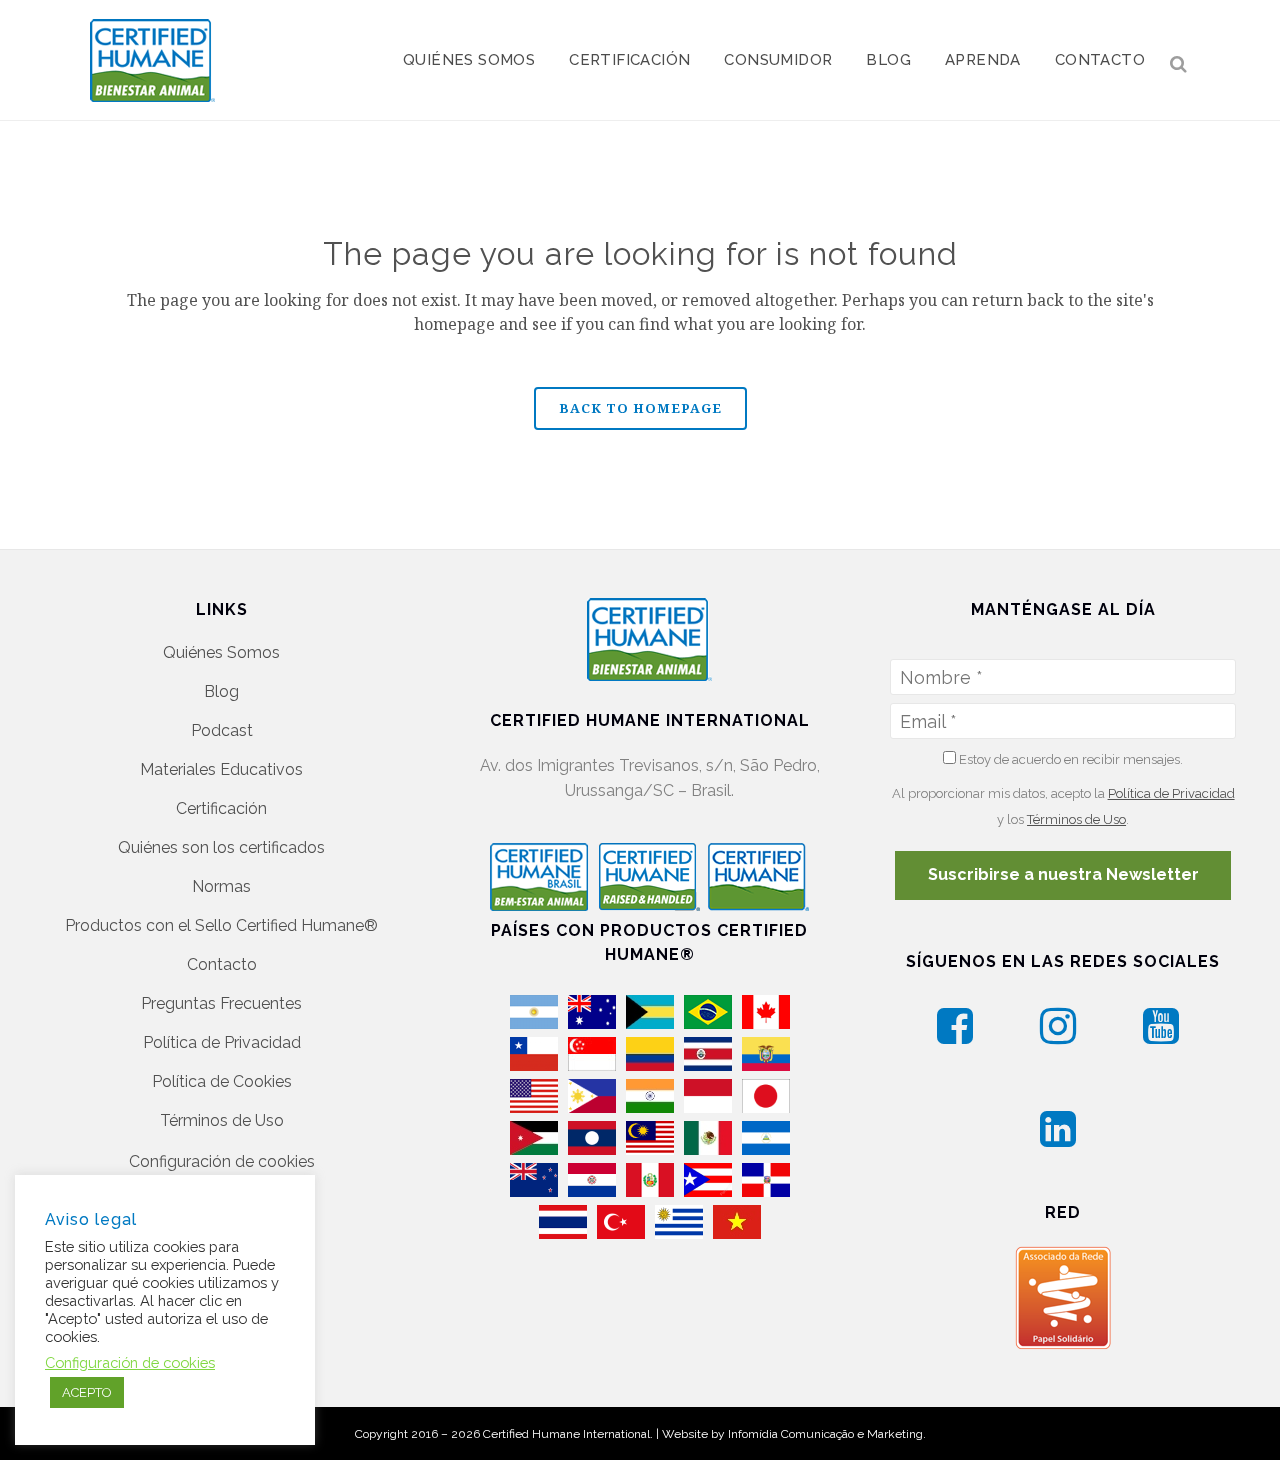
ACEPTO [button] (87, 1392)
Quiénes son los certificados (221, 847)
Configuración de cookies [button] (222, 1161)
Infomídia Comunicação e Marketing (825, 1434)
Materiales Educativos (221, 769)
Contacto (222, 964)
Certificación (221, 808)
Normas (221, 886)
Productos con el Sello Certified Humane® (221, 925)
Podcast (222, 730)
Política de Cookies (222, 1081)
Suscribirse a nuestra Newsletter (1063, 874)
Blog (221, 691)
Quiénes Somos (221, 652)
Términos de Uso (222, 1120)
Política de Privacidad (222, 1042)
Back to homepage (640, 408)
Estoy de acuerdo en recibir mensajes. (1069, 759)
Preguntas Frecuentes (221, 1003)
